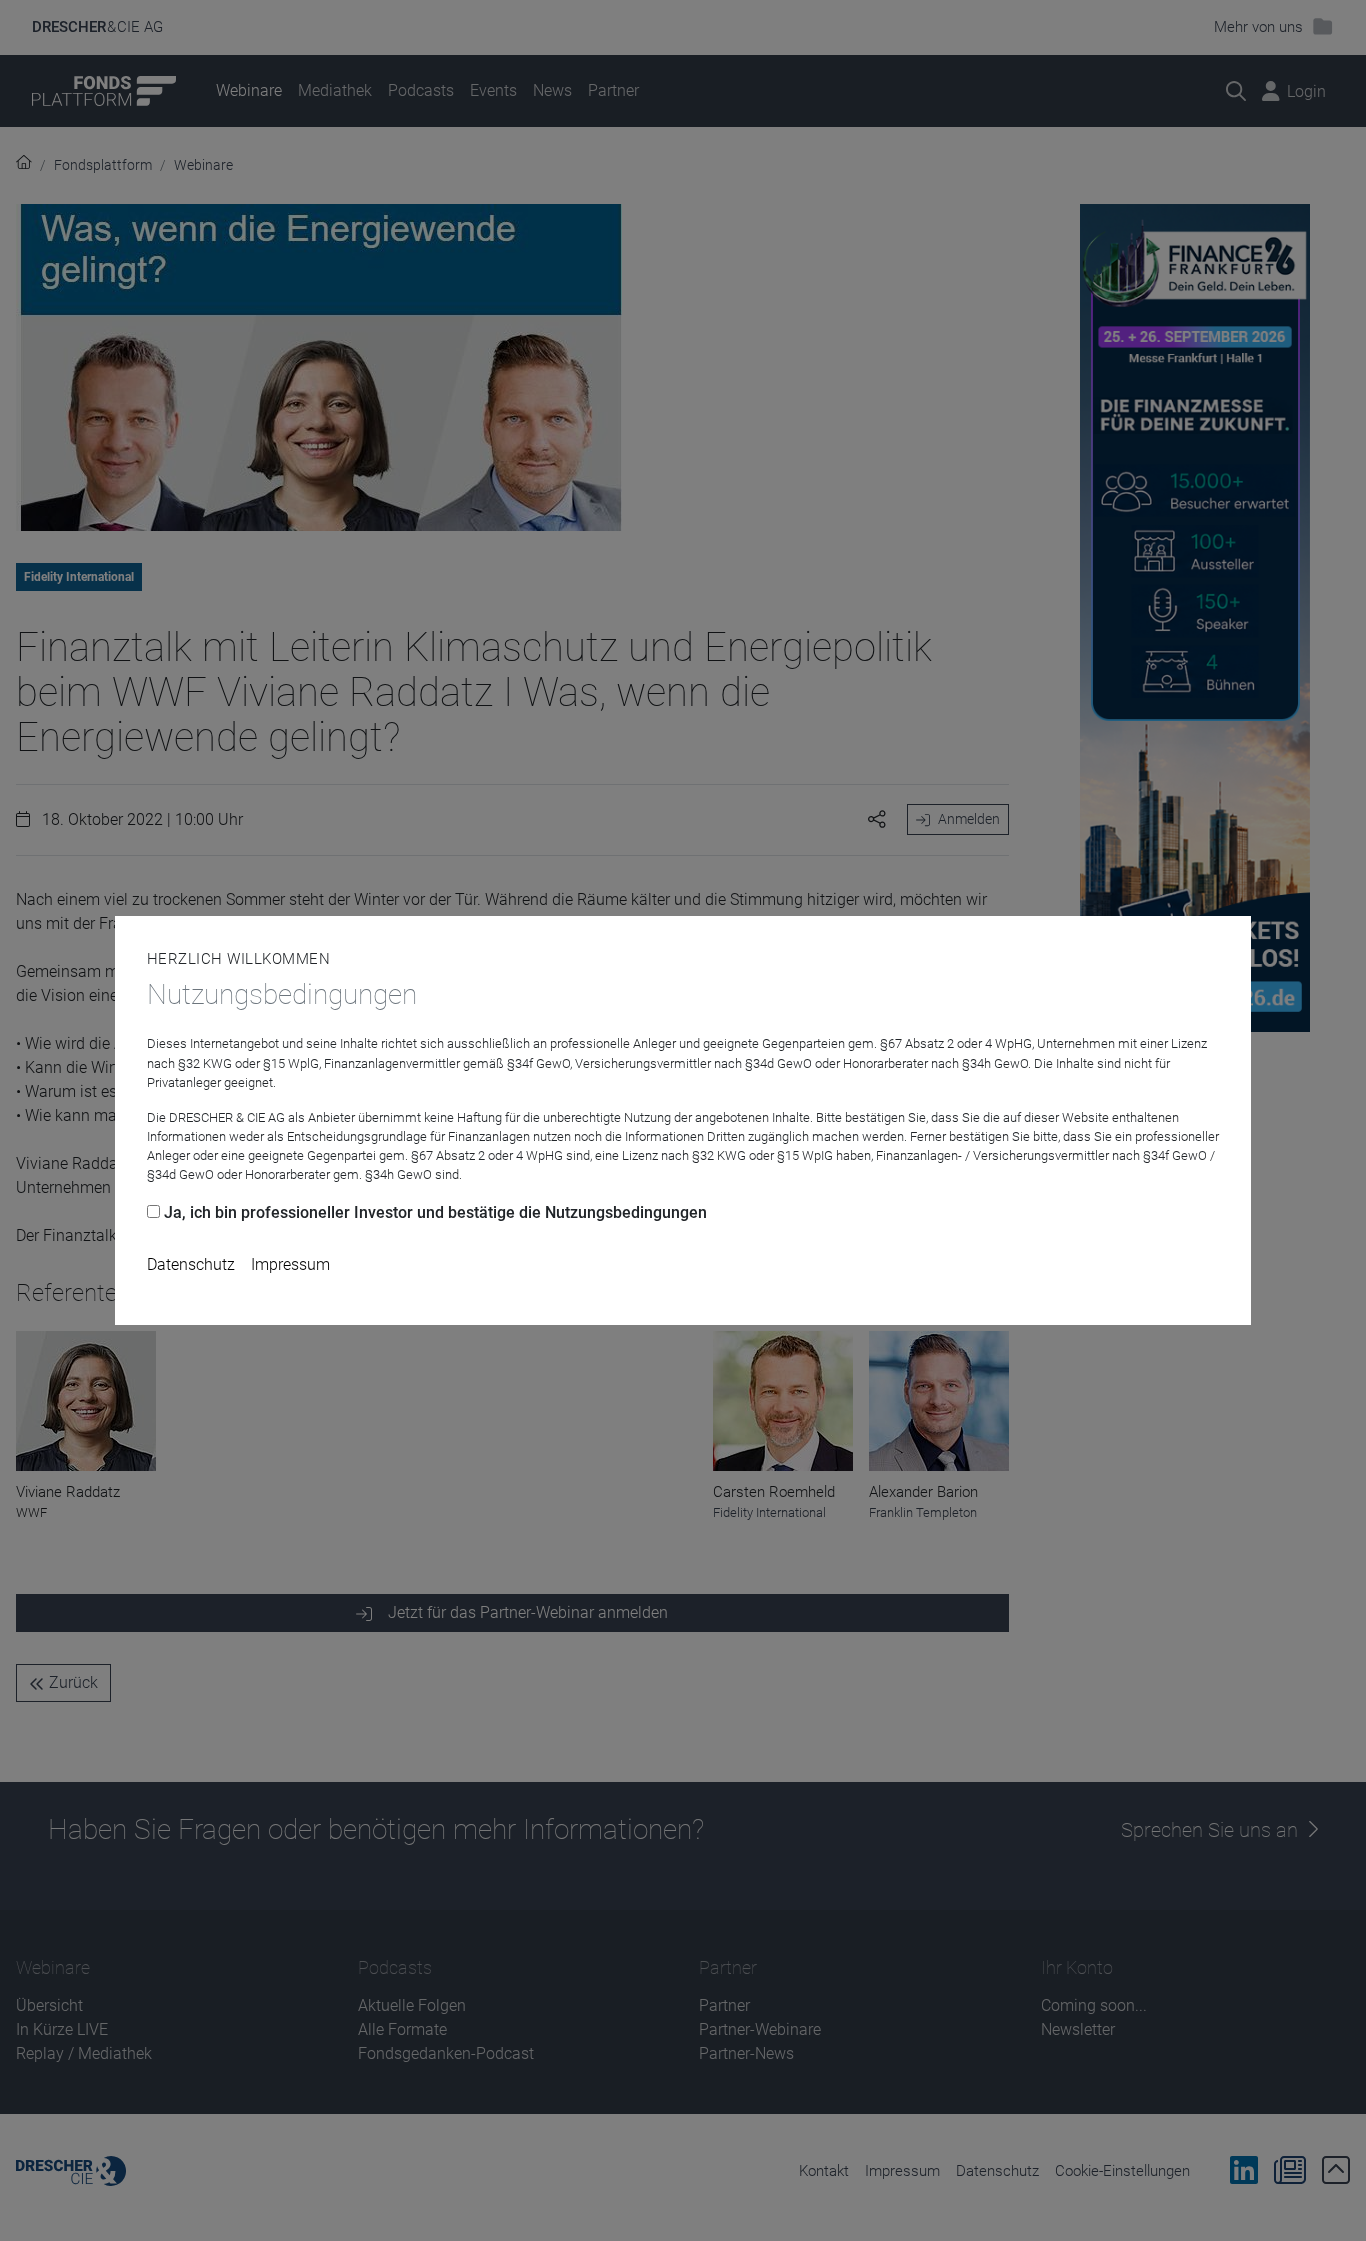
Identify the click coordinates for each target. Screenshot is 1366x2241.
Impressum (290, 1264)
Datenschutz (191, 1264)
